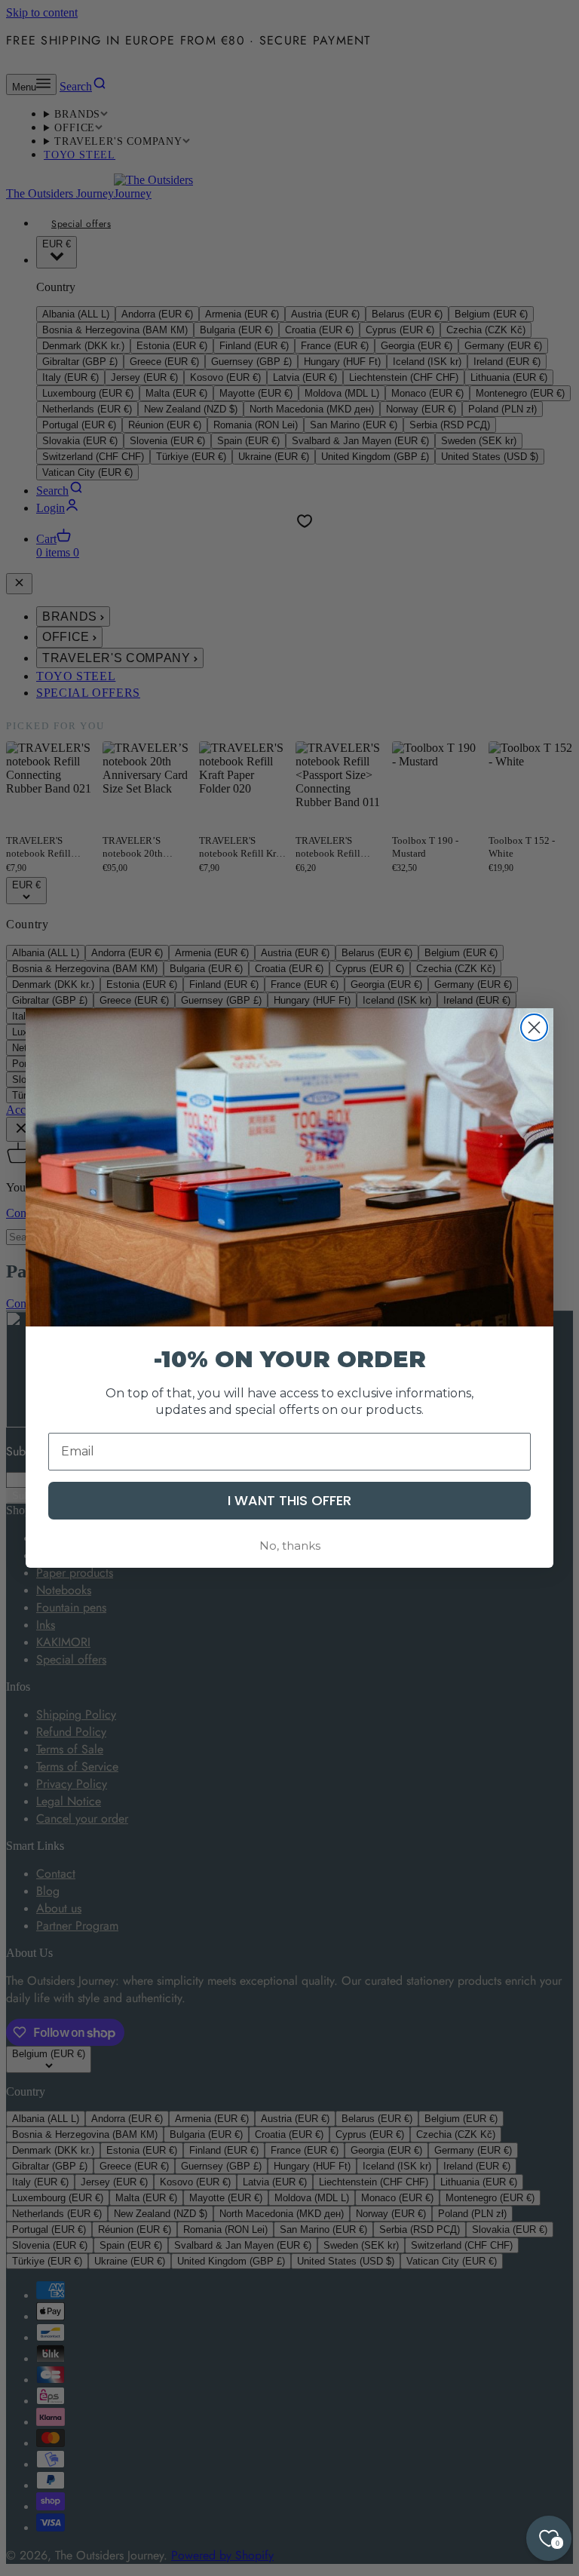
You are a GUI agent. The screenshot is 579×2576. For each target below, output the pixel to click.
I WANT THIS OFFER (289, 1500)
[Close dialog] (534, 1027)
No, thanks (290, 1546)
